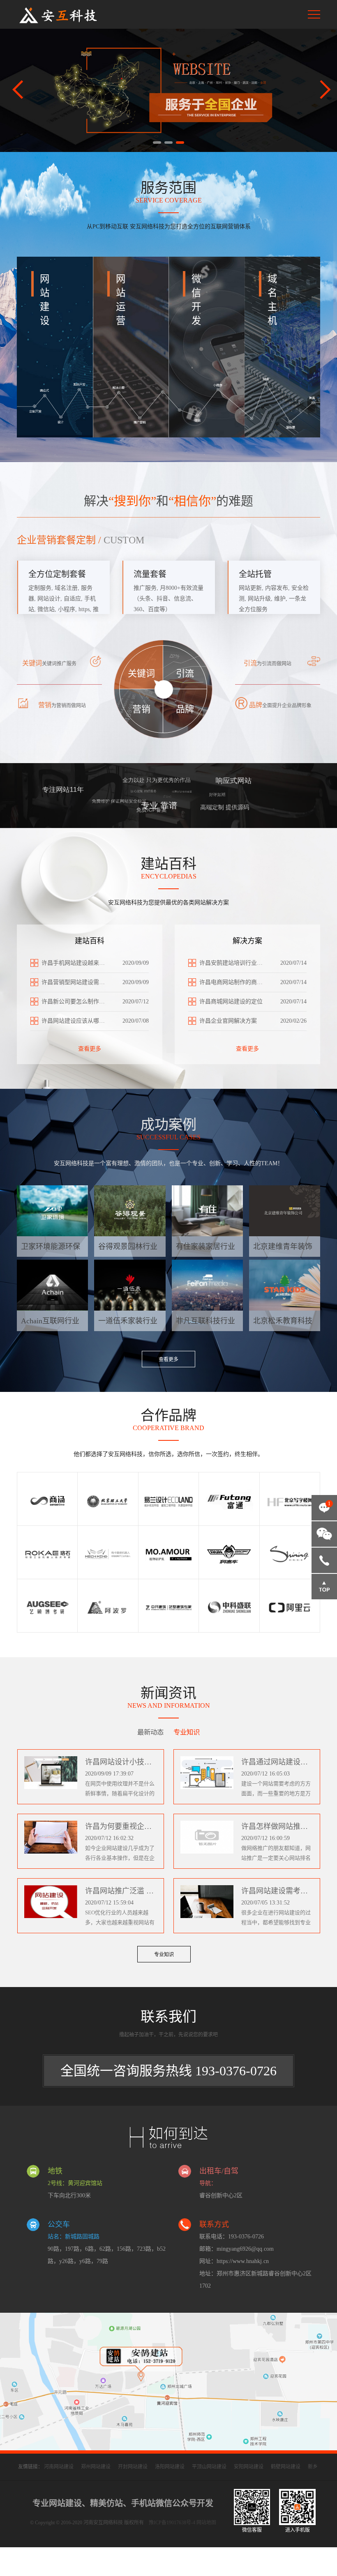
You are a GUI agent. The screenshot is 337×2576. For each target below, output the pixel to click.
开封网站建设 (133, 2467)
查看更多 (90, 1049)
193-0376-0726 (324, 1560)
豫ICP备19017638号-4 (172, 2523)
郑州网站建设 (96, 2467)
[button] (157, 143)
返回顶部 (324, 1587)
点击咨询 (323, 1511)
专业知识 (164, 1955)
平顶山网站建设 (209, 2467)
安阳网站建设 (249, 2467)
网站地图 (206, 2523)
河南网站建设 (59, 2467)
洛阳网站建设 (170, 2467)
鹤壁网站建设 (286, 2467)
